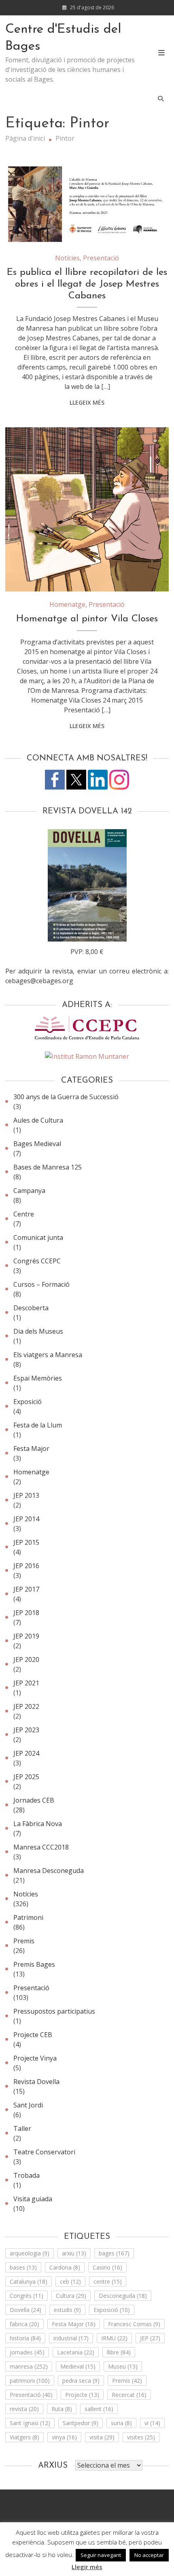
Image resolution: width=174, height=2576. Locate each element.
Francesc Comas (134, 2324)
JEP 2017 (26, 1589)
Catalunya (29, 2281)
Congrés (27, 2296)
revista (24, 2409)
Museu (123, 2366)
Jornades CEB (34, 1800)
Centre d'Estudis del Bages (63, 38)
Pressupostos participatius (54, 2011)
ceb (70, 2281)
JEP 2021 (26, 1683)
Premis (24, 1941)
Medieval (78, 2366)
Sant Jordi (28, 2105)
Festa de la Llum (38, 1425)
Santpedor (81, 2423)
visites (141, 2437)
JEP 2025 (26, 1777)
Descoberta (31, 1308)
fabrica (24, 2324)
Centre (24, 1214)
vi (152, 2423)
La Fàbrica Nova (38, 1824)
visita (102, 2437)
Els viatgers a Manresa (48, 1355)
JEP (150, 2338)
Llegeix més (87, 402)
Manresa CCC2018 (41, 1847)
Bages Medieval (37, 1144)
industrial (71, 2338)
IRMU (114, 2338)
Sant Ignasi (30, 2423)
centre (108, 2281)
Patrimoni (28, 1917)
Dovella (25, 2310)
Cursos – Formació (41, 1284)
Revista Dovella (36, 2082)
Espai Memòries (38, 1378)
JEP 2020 (26, 1660)
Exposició (28, 1402)
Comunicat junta (38, 1237)
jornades (27, 2352)
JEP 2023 (26, 1730)
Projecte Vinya (35, 2058)
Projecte (82, 2395)
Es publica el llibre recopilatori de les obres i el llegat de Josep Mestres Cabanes (87, 284)
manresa (29, 2366)
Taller (22, 2128)
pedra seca (81, 2381)
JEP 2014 (26, 1519)
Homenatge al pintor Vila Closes (87, 619)
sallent (99, 2409)
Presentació (101, 258)
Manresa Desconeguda (49, 1871)
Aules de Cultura (38, 1120)
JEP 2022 (26, 1706)
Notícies (67, 258)
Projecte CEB (33, 2035)
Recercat (129, 2395)
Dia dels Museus (38, 1331)
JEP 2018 (26, 1613)
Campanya (29, 1191)
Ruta (62, 2409)
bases (23, 2267)
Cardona (65, 2267)
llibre (119, 2352)
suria (121, 2423)
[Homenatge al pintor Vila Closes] (87, 509)
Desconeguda (123, 2296)
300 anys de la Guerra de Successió (66, 1097)
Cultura (71, 2296)
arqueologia (30, 2253)
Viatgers (24, 2437)
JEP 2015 (26, 1542)
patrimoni (30, 2381)
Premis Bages (34, 1964)
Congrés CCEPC (37, 1261)
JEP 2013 (26, 1495)
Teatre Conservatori (44, 2152)
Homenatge (67, 604)
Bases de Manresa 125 (48, 1167)
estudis (67, 2310)
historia (25, 2338)
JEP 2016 (26, 1566)
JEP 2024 (26, 1753)
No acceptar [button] (149, 2555)
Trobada (27, 2175)
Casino (107, 2267)
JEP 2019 (26, 1636)
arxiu (74, 2253)
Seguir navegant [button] (101, 2555)
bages (114, 2253)
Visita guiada (33, 2199)
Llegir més (87, 2567)
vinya (64, 2437)
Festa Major (31, 1448)
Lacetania (76, 2352)
